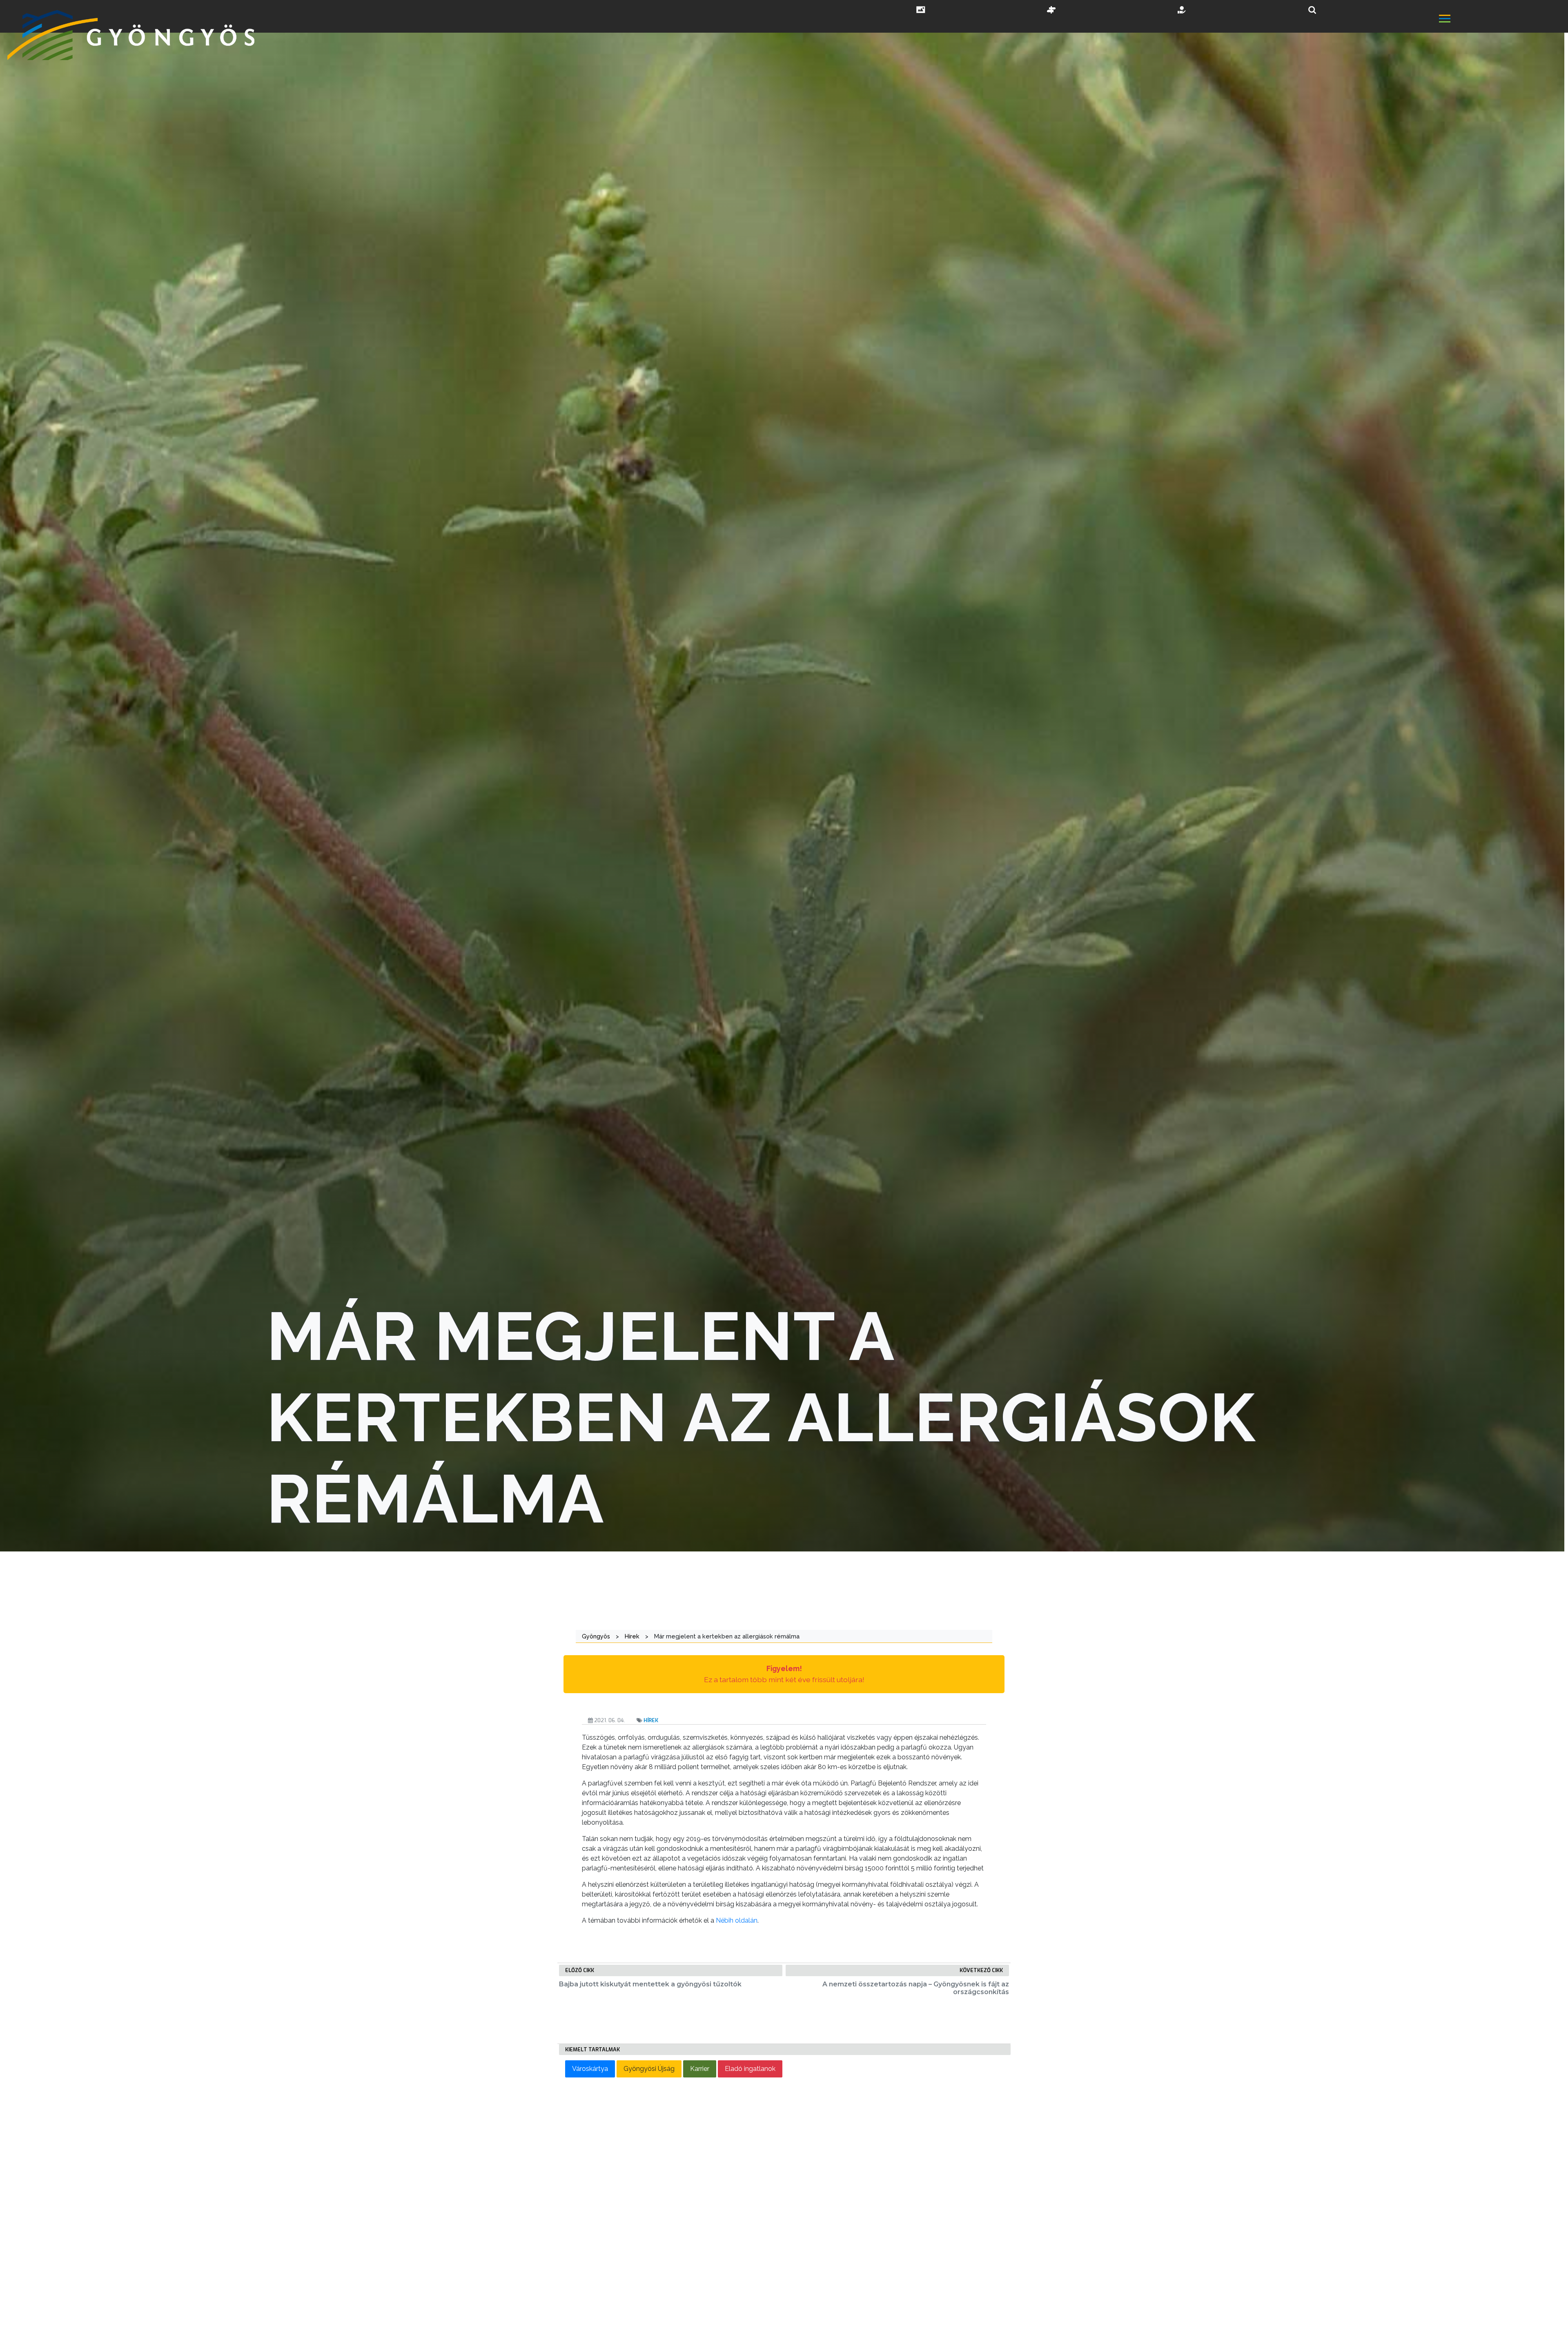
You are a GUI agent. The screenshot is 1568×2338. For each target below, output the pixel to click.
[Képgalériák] (921, 11)
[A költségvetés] (1182, 11)
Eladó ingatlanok (750, 2069)
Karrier (700, 2069)
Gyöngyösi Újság (649, 2069)
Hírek (651, 1720)
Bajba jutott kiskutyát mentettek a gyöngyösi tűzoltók (650, 1984)
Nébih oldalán (737, 1920)
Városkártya (590, 2069)
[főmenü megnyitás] (1503, 19)
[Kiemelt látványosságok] (1051, 11)
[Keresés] (1312, 10)
